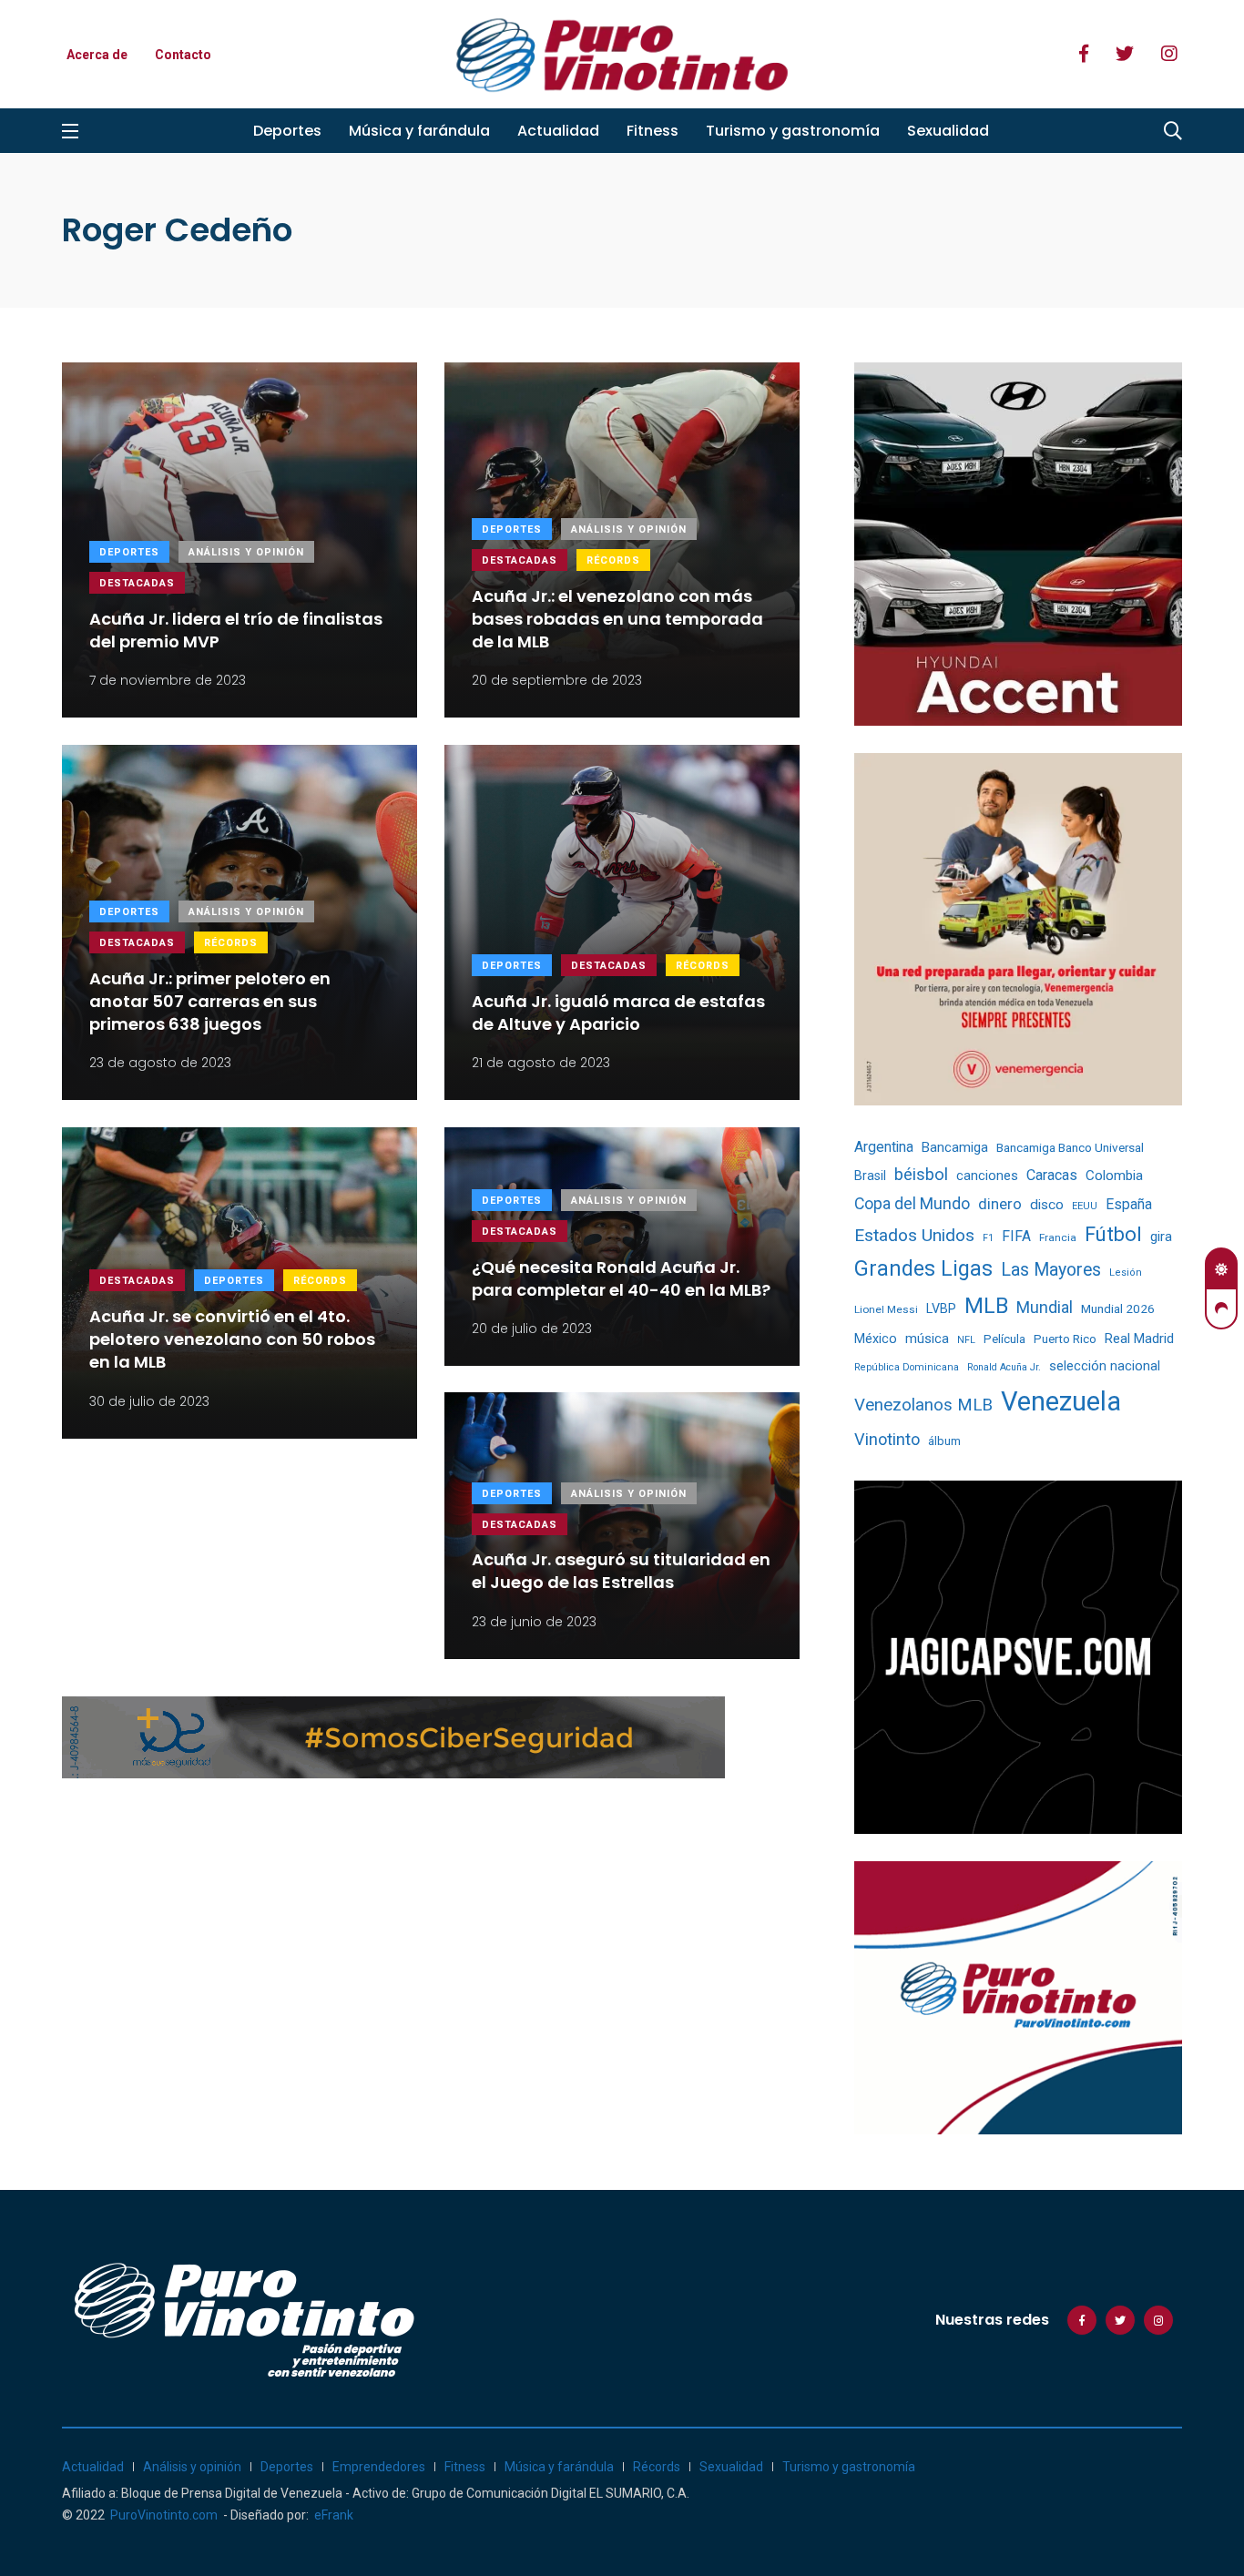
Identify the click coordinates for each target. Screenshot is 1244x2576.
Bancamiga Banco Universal (1070, 1147)
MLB (986, 1306)
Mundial (1045, 1307)
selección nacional (1105, 1366)
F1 (988, 1238)
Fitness (653, 131)
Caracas (1052, 1175)
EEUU (1085, 1206)
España (1129, 1204)
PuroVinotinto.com (164, 2515)
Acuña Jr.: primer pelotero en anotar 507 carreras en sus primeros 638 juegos (210, 1001)
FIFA (1016, 1236)
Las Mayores (1051, 1270)
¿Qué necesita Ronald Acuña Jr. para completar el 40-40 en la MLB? (621, 1278)
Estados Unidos (914, 1235)
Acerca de (97, 55)
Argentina (884, 1147)
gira (1161, 1237)
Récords (613, 560)
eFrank (334, 2515)
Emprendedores (379, 2467)
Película (1004, 1339)
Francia (1058, 1237)
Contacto (183, 55)
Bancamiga (955, 1147)
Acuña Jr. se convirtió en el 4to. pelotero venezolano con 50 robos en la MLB (232, 1339)
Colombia (1114, 1176)
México (876, 1339)
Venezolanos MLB (923, 1405)
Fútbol (1113, 1234)
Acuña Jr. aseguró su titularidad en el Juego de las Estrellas (621, 1572)
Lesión (1126, 1273)
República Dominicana (907, 1367)
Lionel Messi (886, 1309)
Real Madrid (1139, 1339)
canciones (987, 1176)
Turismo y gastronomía (793, 131)
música (927, 1339)
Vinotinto (887, 1439)
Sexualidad (948, 131)
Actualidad (558, 131)
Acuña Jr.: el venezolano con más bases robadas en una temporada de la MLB (617, 619)
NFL (966, 1340)
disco (1047, 1205)
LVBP (941, 1308)
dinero (1000, 1204)
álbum (944, 1441)
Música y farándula (419, 131)
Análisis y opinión (246, 552)
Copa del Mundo (912, 1204)
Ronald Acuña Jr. (1004, 1367)
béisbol (921, 1175)
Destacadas (137, 583)
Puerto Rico (1065, 1339)
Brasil (870, 1176)
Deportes (287, 131)
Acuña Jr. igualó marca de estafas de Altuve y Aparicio (618, 1013)
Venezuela (1061, 1401)
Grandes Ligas (923, 1268)
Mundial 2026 (1118, 1308)
